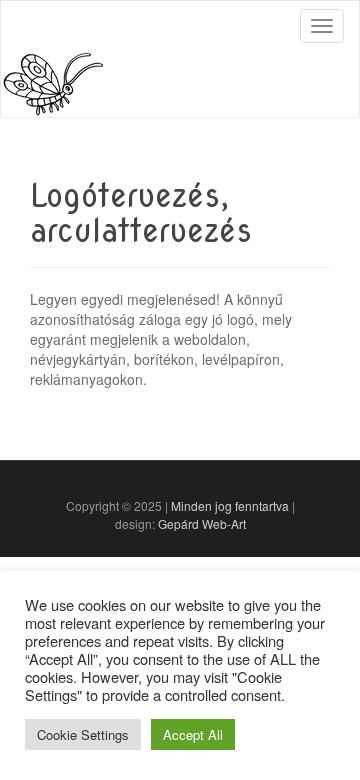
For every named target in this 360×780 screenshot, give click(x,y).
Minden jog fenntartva (230, 505)
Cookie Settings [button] (83, 734)
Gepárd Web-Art (202, 523)
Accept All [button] (193, 734)
